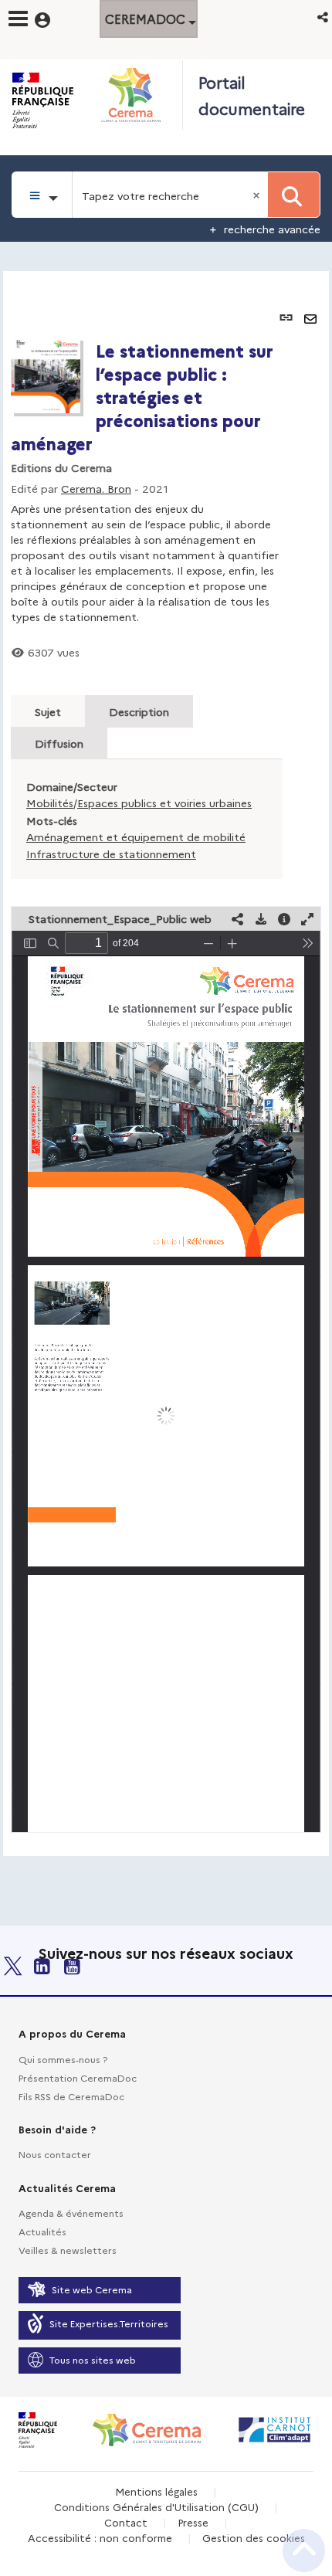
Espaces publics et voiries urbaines (164, 803)
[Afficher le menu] (18, 19)
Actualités (42, 2231)
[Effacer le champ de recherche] (258, 195)
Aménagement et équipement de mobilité (136, 837)
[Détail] (284, 919)
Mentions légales (156, 2491)
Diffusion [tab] (59, 743)
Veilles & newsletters (68, 2250)
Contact (126, 2522)
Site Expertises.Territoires (109, 2323)
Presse (193, 2522)
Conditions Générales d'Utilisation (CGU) (156, 2506)
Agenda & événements (71, 2213)
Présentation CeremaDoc (78, 2077)
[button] (324, 17)
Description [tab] (139, 711)
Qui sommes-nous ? (63, 2059)
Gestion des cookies (254, 2537)
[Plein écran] (307, 919)
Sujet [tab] (48, 711)
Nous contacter (55, 2154)
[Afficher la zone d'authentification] (52, 18)
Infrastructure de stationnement (111, 854)
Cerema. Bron (96, 488)
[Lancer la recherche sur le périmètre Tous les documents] (294, 195)
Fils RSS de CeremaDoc (71, 2096)
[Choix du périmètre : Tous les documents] (42, 195)
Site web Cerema (92, 2289)
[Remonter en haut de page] (304, 2551)
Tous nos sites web (93, 2359)
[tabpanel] (166, 1063)
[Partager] (238, 919)
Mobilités (50, 803)
